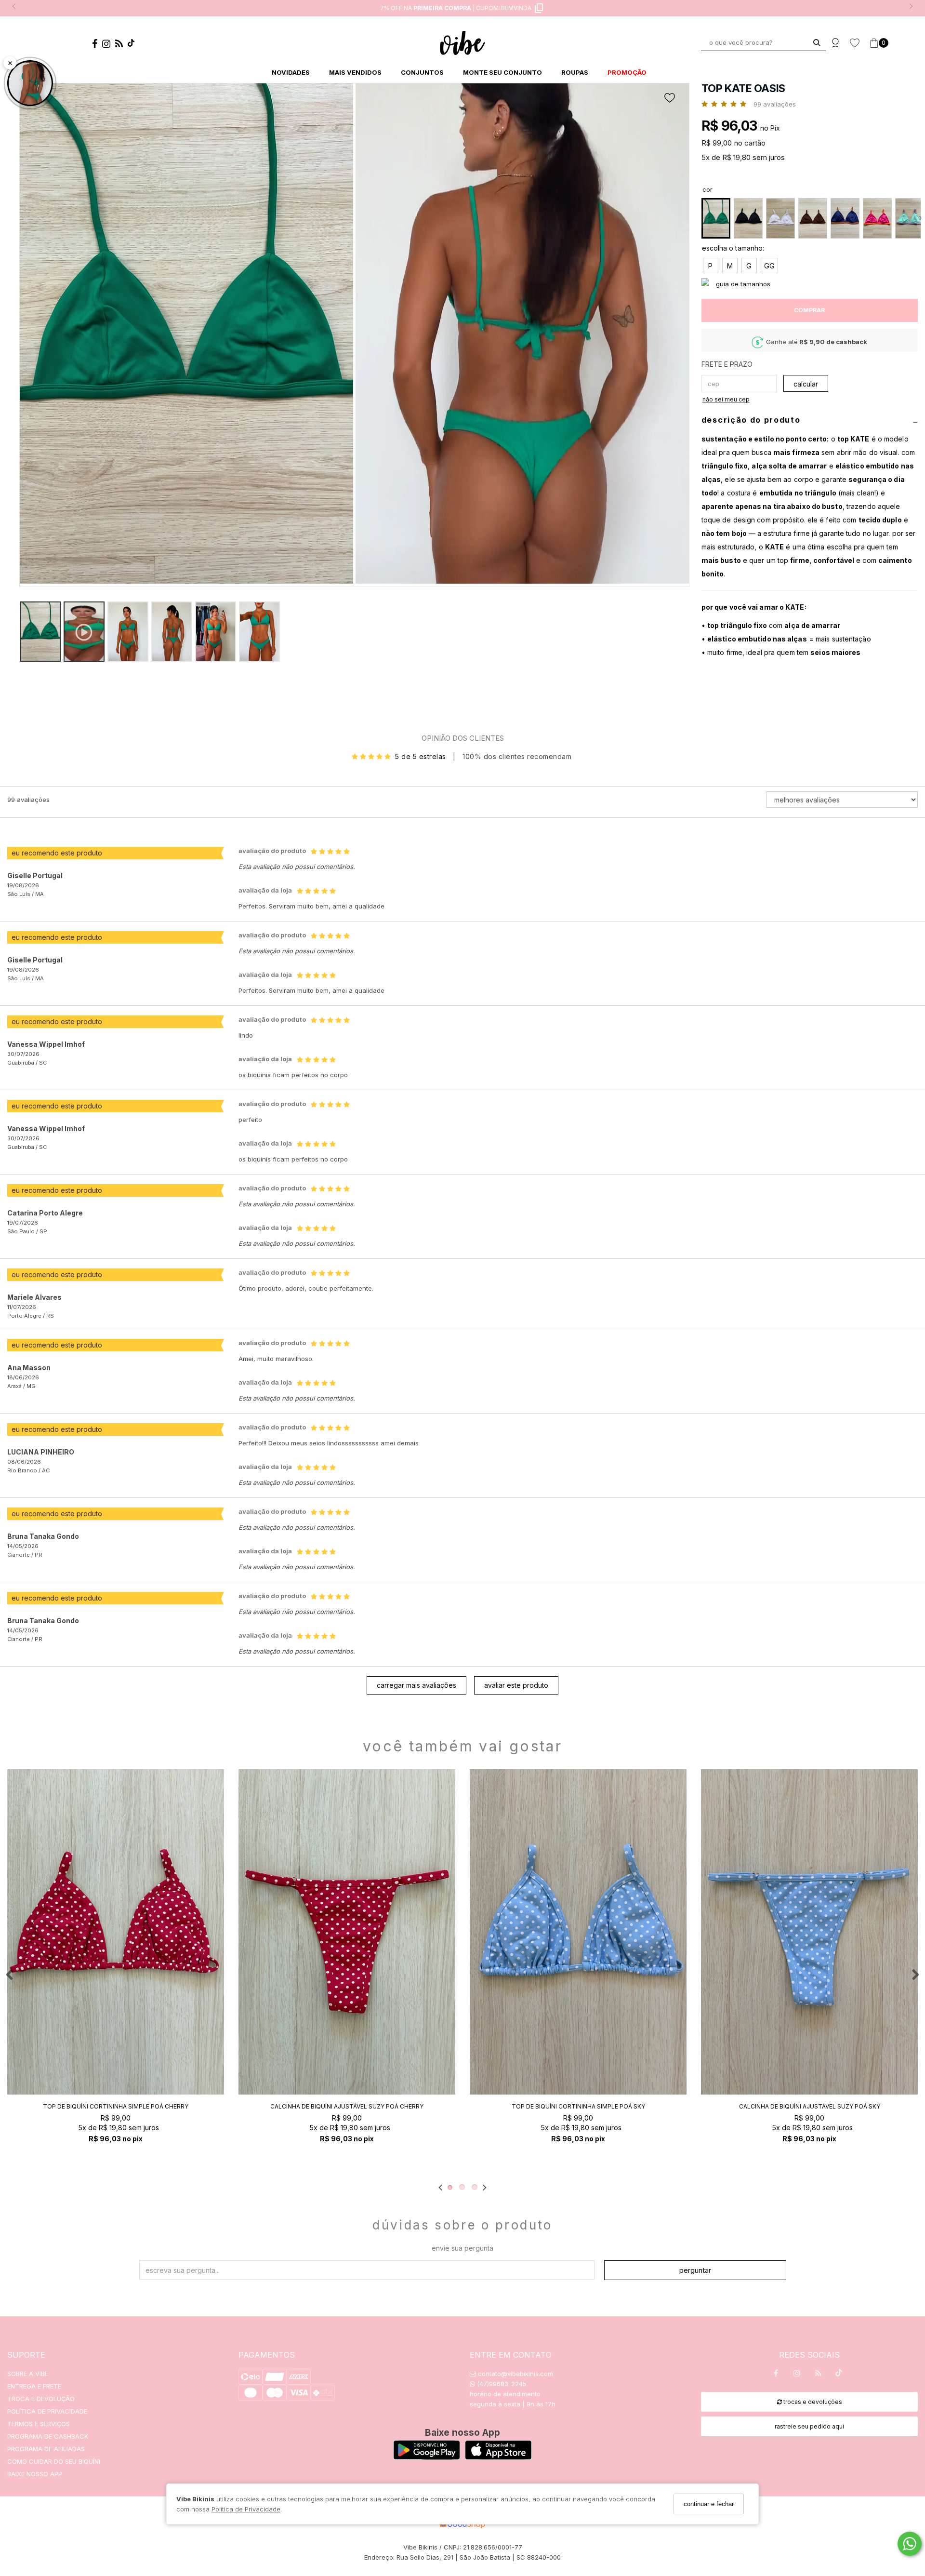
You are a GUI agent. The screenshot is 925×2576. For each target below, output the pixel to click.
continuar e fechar (709, 2504)
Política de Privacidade (246, 2509)
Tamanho (810, 249)
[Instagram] (109, 45)
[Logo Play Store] (427, 2457)
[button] (522, 335)
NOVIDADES (291, 72)
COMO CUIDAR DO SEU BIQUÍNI (54, 2461)
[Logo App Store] (498, 2457)
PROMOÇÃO (627, 72)
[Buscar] (817, 43)
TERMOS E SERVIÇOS (39, 2424)
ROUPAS (575, 72)
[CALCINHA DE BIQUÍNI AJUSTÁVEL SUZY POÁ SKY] (809, 1932)
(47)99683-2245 (501, 2384)
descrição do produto (751, 420)
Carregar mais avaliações (416, 1685)
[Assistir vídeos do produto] (30, 83)
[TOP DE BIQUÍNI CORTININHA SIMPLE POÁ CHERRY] (116, 1932)
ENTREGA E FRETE (34, 2386)
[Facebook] (97, 45)
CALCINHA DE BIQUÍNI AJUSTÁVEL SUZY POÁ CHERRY (347, 2106)
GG (769, 266)
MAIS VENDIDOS (355, 72)
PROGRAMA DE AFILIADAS (46, 2449)
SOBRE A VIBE (28, 2374)
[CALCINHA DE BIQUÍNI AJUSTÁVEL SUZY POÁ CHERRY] (347, 1932)
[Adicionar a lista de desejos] (673, 98)
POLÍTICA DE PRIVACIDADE (47, 2411)
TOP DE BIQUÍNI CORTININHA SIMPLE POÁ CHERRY (116, 2106)
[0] (874, 43)
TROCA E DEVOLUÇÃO (41, 2399)
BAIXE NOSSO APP (35, 2474)
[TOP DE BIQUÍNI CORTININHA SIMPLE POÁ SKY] (578, 1932)
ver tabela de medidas (810, 284)
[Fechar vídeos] (10, 63)
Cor (707, 189)
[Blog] (121, 45)
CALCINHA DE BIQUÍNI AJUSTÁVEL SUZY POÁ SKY (810, 2106)
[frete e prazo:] (810, 365)
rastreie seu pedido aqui (809, 2426)
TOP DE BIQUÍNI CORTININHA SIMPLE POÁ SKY (578, 2106)
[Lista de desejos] (859, 43)
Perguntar (695, 2270)
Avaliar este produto (516, 1685)
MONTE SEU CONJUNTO (502, 72)
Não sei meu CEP (726, 399)
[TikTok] (133, 45)
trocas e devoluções (812, 2402)
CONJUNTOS (422, 72)
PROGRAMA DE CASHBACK (48, 2436)
